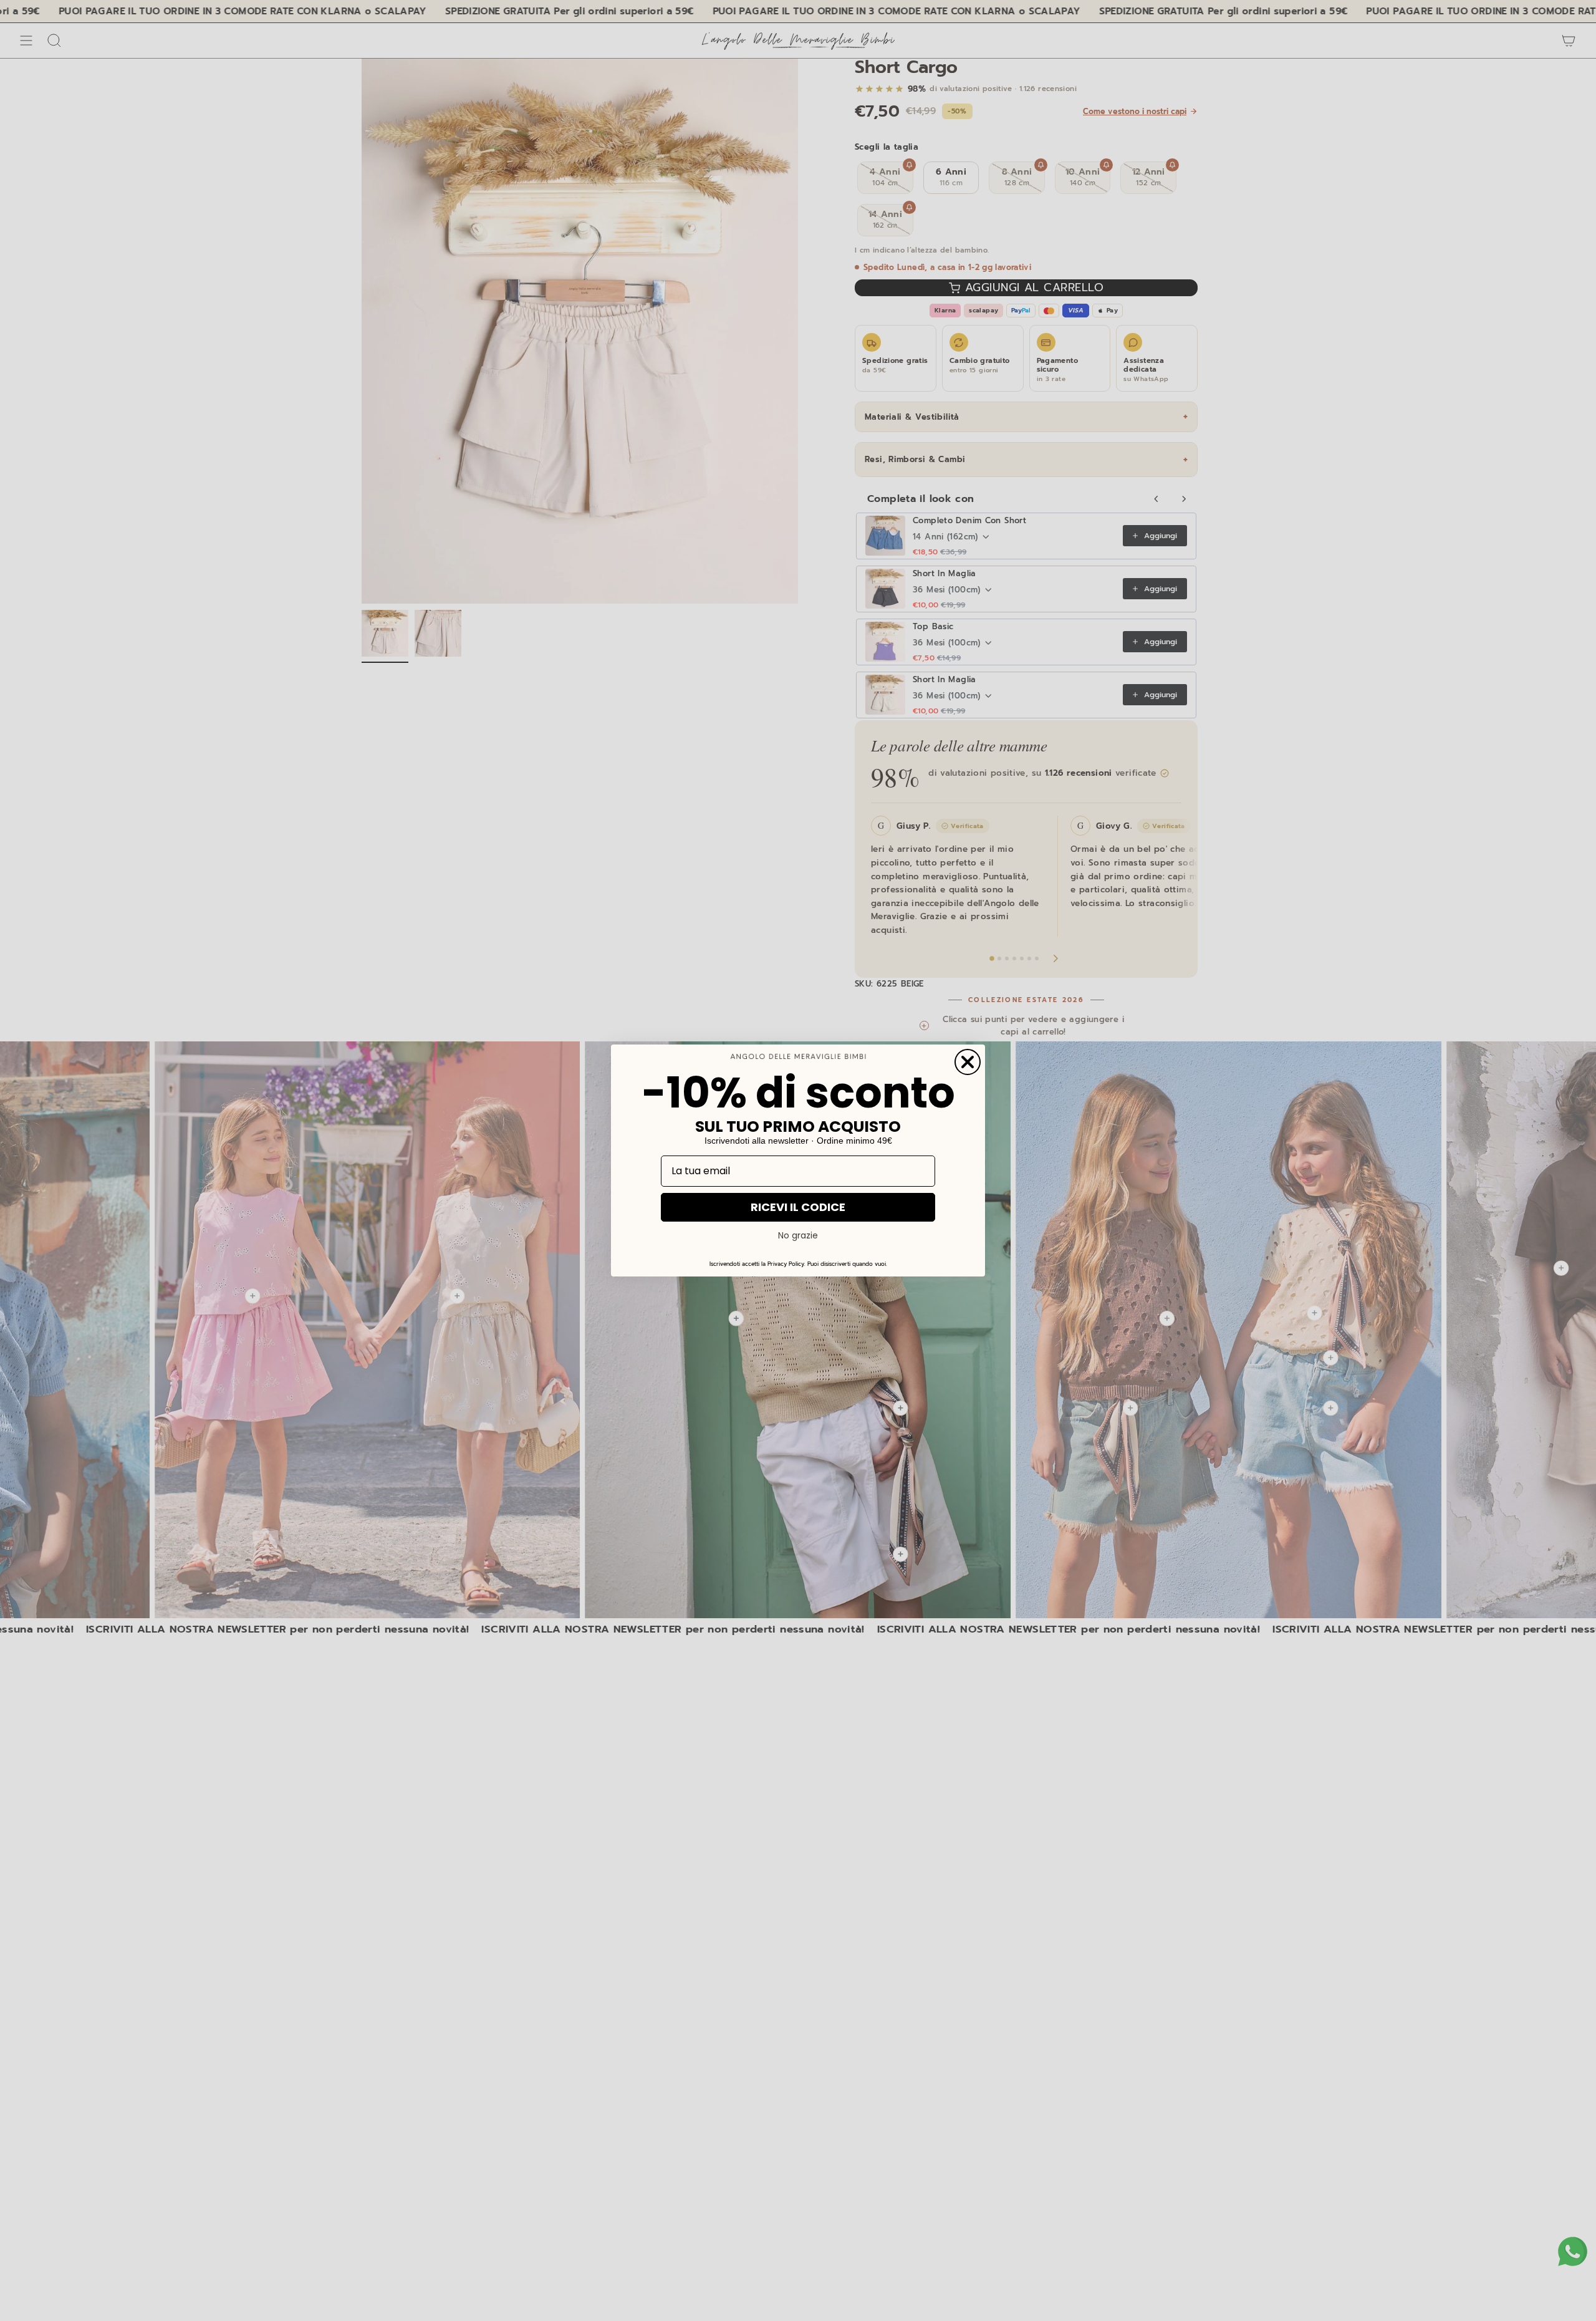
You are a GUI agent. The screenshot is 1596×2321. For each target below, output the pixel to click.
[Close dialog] (968, 1062)
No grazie (798, 1235)
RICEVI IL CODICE (798, 1207)
